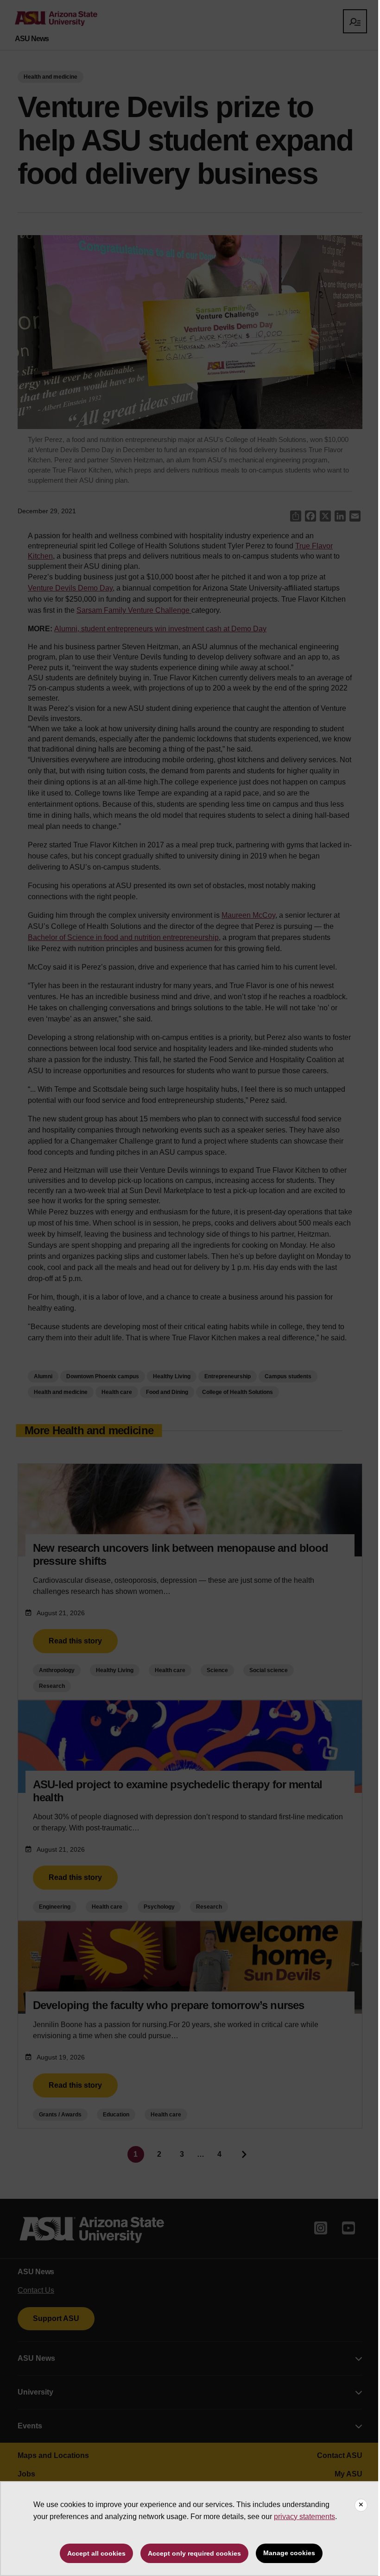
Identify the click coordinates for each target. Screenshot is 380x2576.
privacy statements (304, 2517)
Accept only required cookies (194, 2553)
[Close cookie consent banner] (361, 2505)
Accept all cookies (96, 2553)
